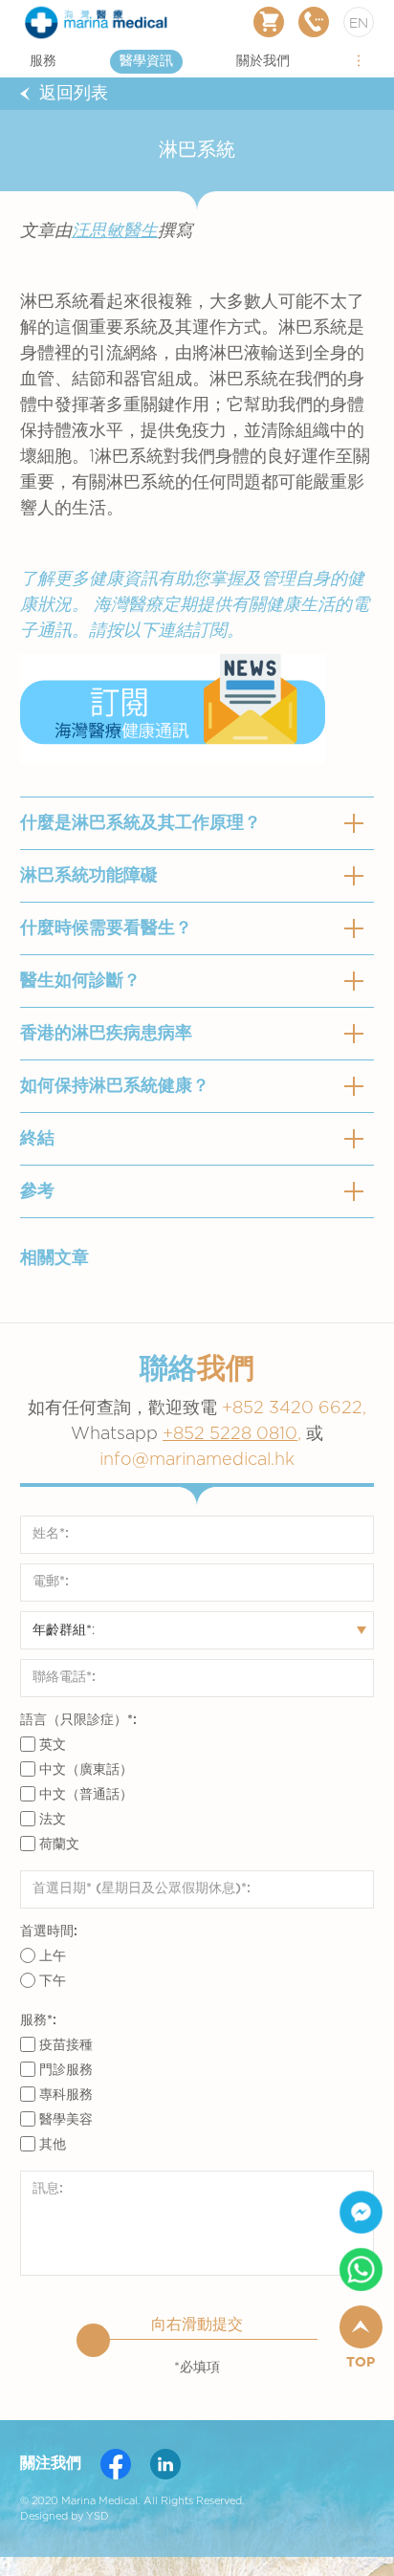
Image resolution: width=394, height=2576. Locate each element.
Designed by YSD (65, 2516)
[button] (359, 61)
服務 (43, 61)
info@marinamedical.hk (197, 1460)
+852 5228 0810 (230, 1434)
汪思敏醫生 (115, 231)
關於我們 (263, 61)
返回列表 (74, 94)
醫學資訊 (146, 61)
